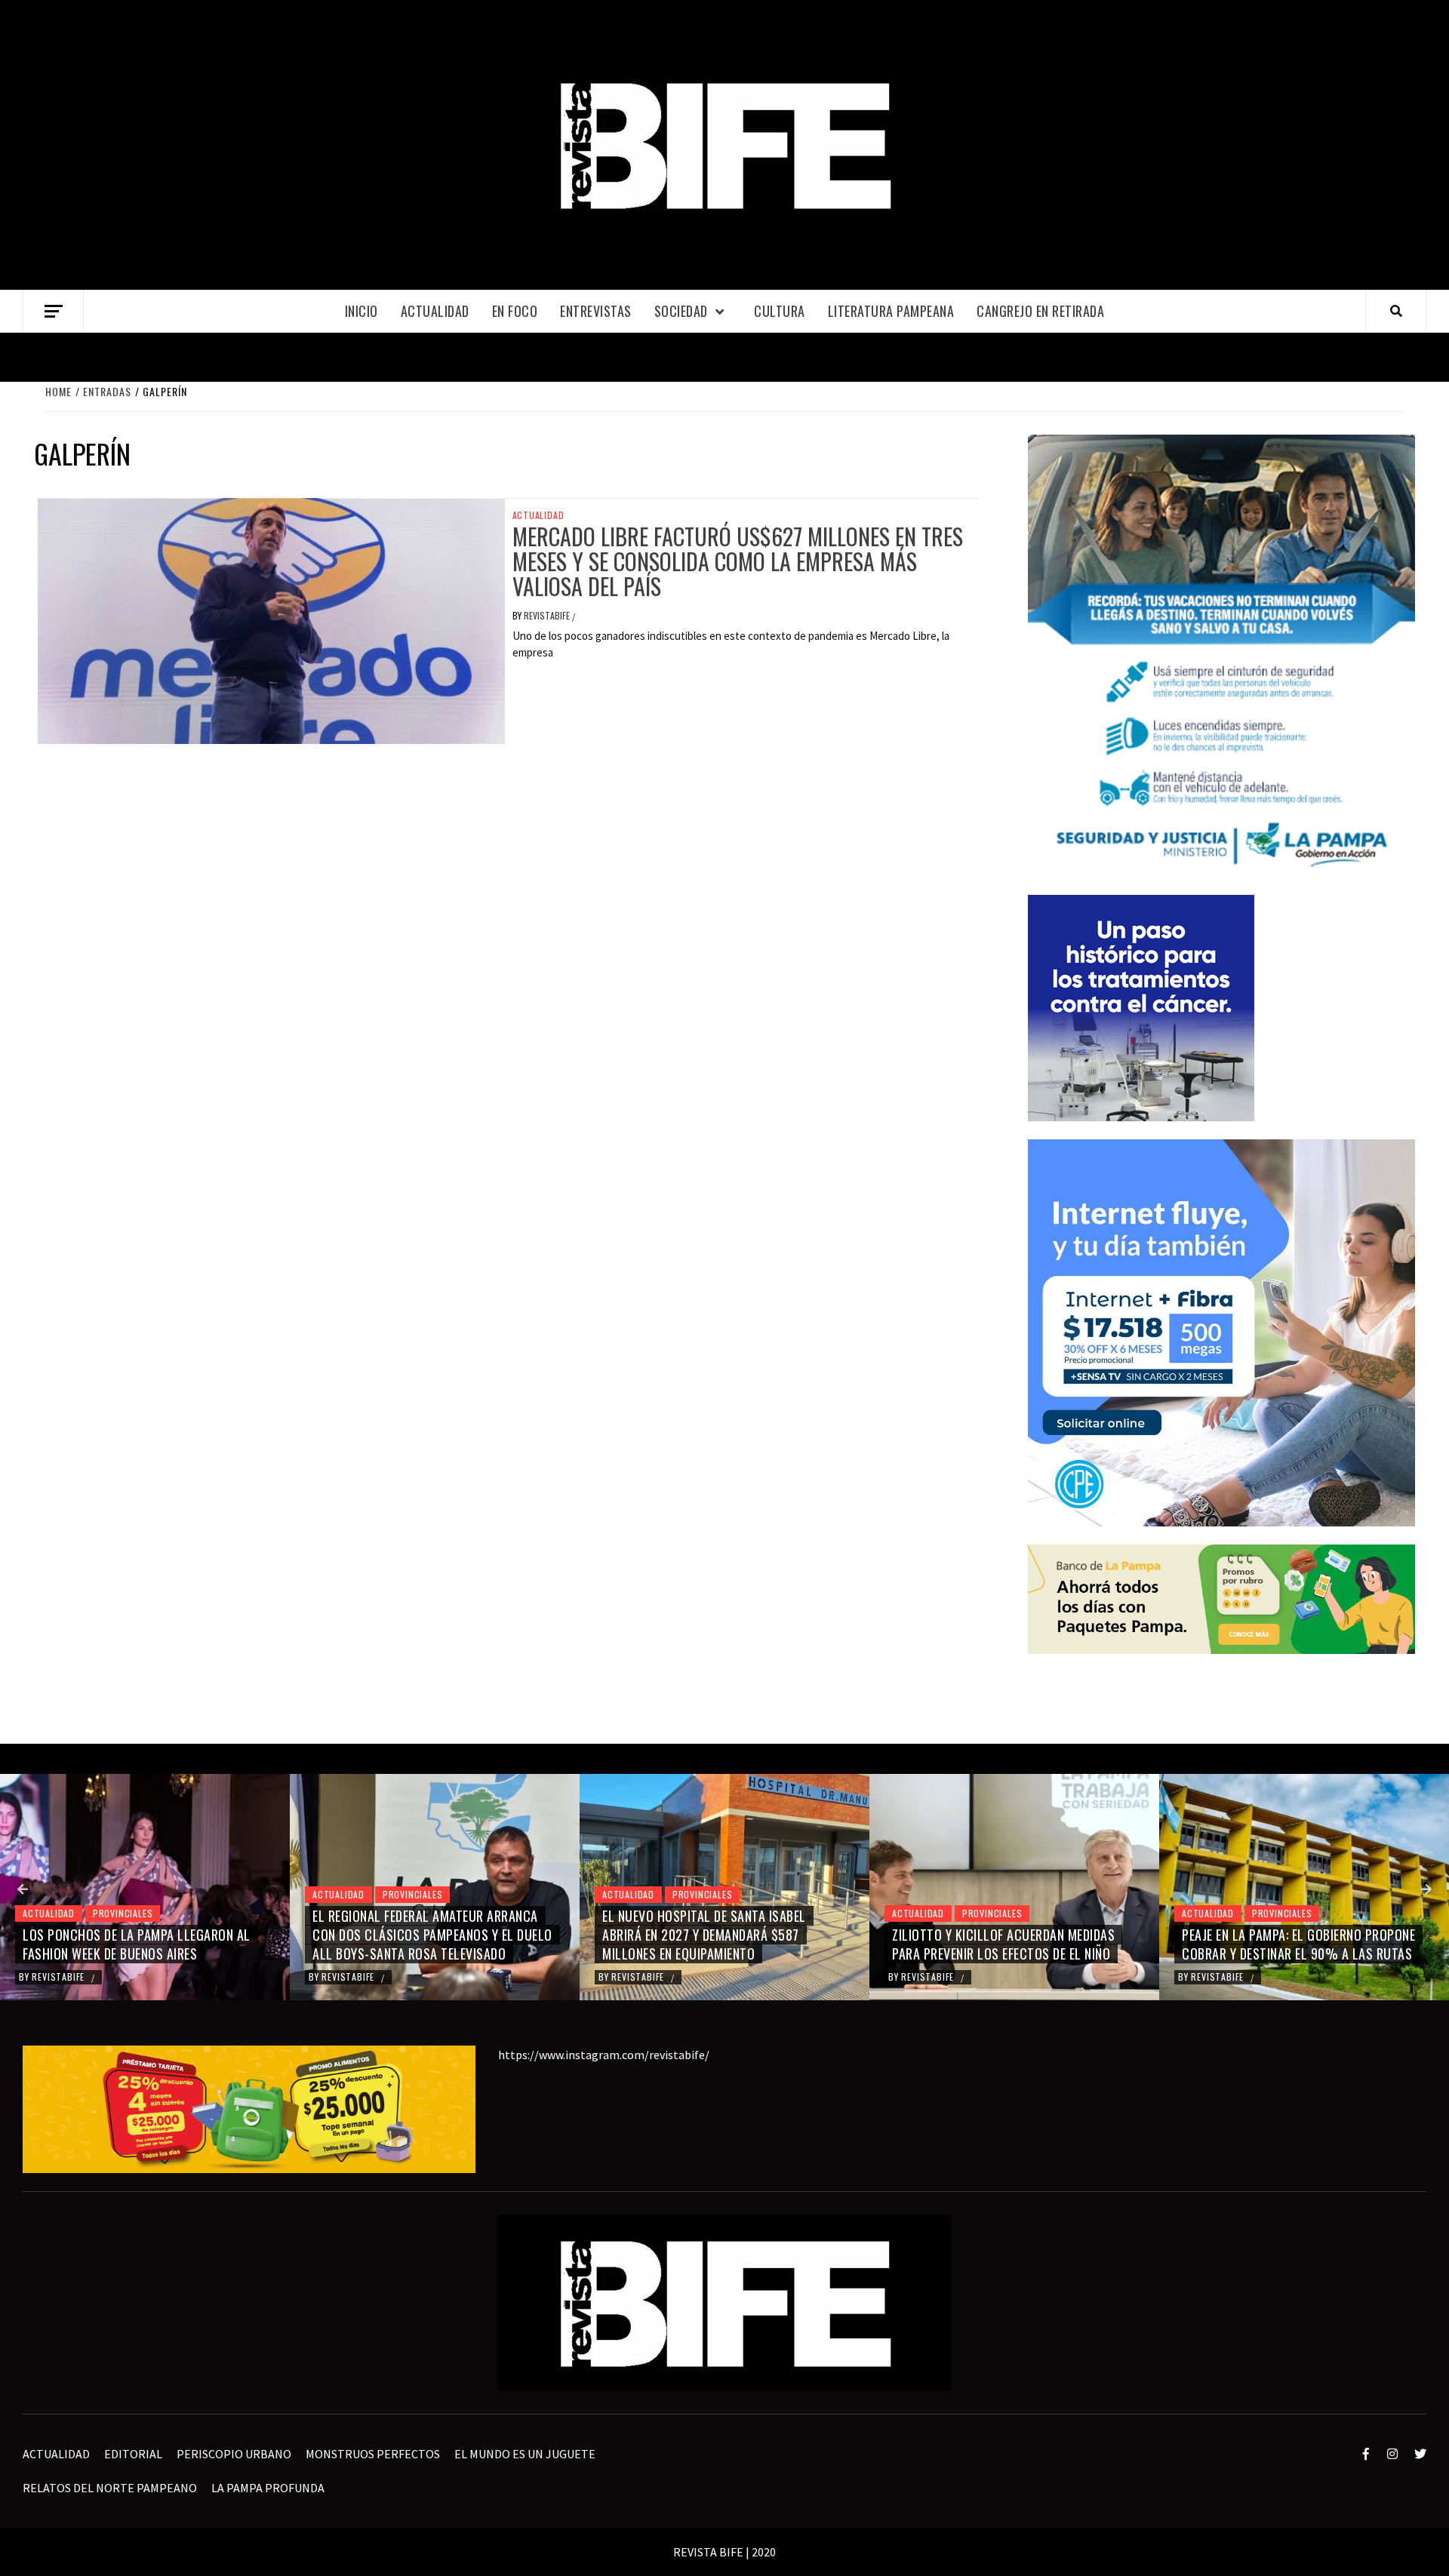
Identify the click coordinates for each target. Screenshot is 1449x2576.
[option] (145, 1887)
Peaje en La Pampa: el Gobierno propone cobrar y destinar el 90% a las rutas (1298, 1944)
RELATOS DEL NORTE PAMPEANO (110, 2488)
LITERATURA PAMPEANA (891, 311)
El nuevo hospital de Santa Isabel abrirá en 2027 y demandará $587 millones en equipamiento (704, 1935)
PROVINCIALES (123, 1913)
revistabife (548, 615)
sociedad (681, 311)
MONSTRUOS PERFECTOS (373, 2454)
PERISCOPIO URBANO (234, 2454)
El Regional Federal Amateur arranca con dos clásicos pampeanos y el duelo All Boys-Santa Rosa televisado (432, 1935)
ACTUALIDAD (435, 311)
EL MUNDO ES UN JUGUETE (525, 2454)
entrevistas (596, 311)
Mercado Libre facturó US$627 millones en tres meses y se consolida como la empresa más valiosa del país (738, 561)
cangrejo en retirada (1040, 311)
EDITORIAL (133, 2454)
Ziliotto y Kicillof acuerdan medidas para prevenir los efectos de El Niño (1003, 1944)
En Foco (515, 311)
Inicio (361, 311)
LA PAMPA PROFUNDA (268, 2488)
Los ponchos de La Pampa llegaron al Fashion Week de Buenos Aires (137, 1944)
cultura (780, 311)
